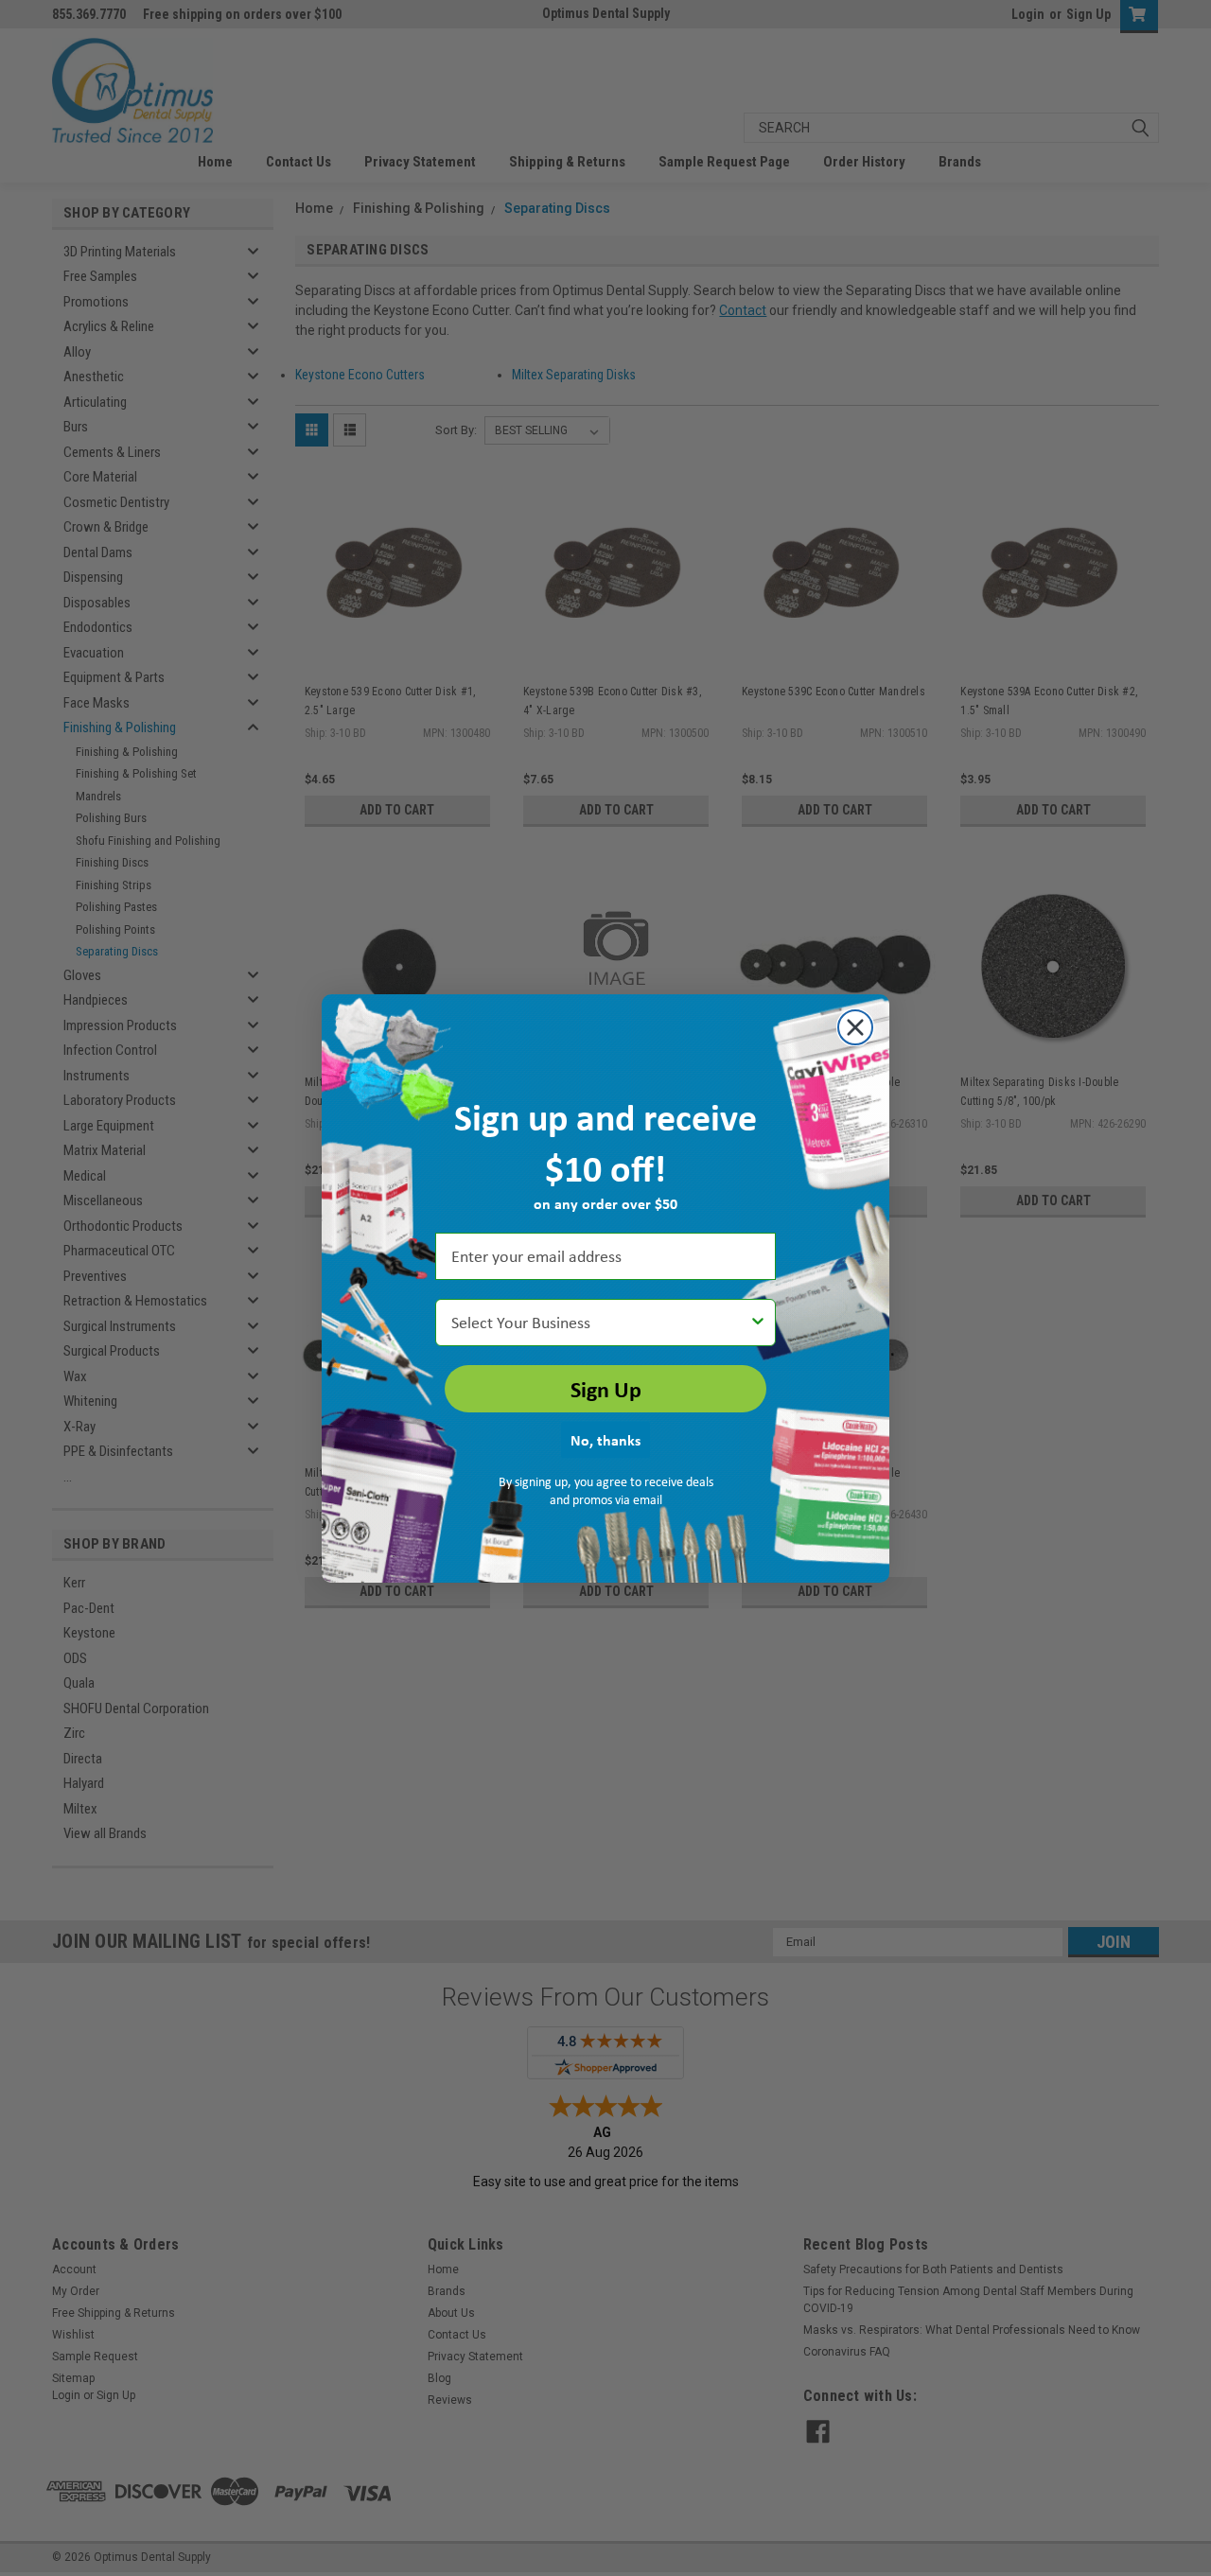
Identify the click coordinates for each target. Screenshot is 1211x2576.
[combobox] (600, 1323)
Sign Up (606, 1389)
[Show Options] (758, 1323)
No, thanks (605, 1440)
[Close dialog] (855, 1027)
